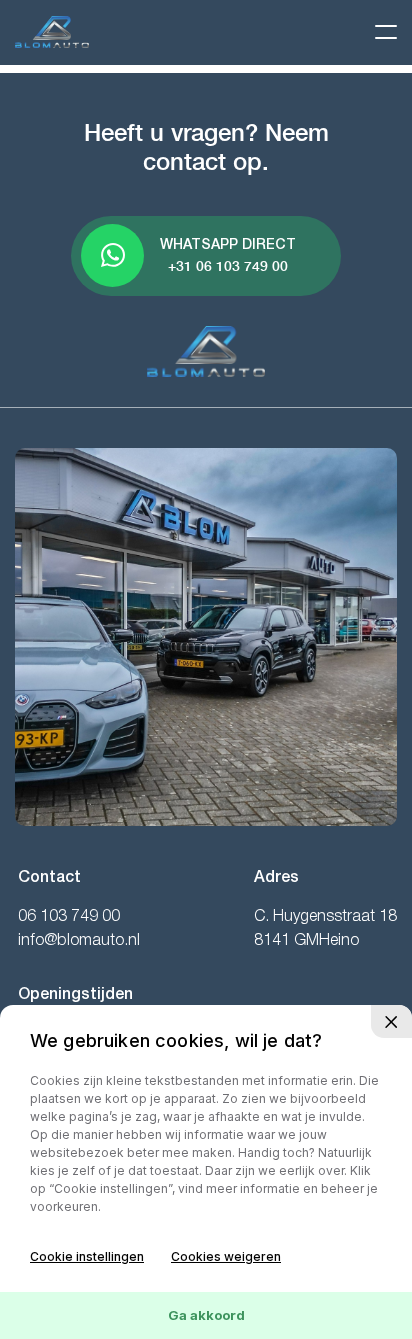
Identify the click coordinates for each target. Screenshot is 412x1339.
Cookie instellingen (87, 1256)
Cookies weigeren (226, 1256)
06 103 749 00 (69, 917)
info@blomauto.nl (79, 941)
